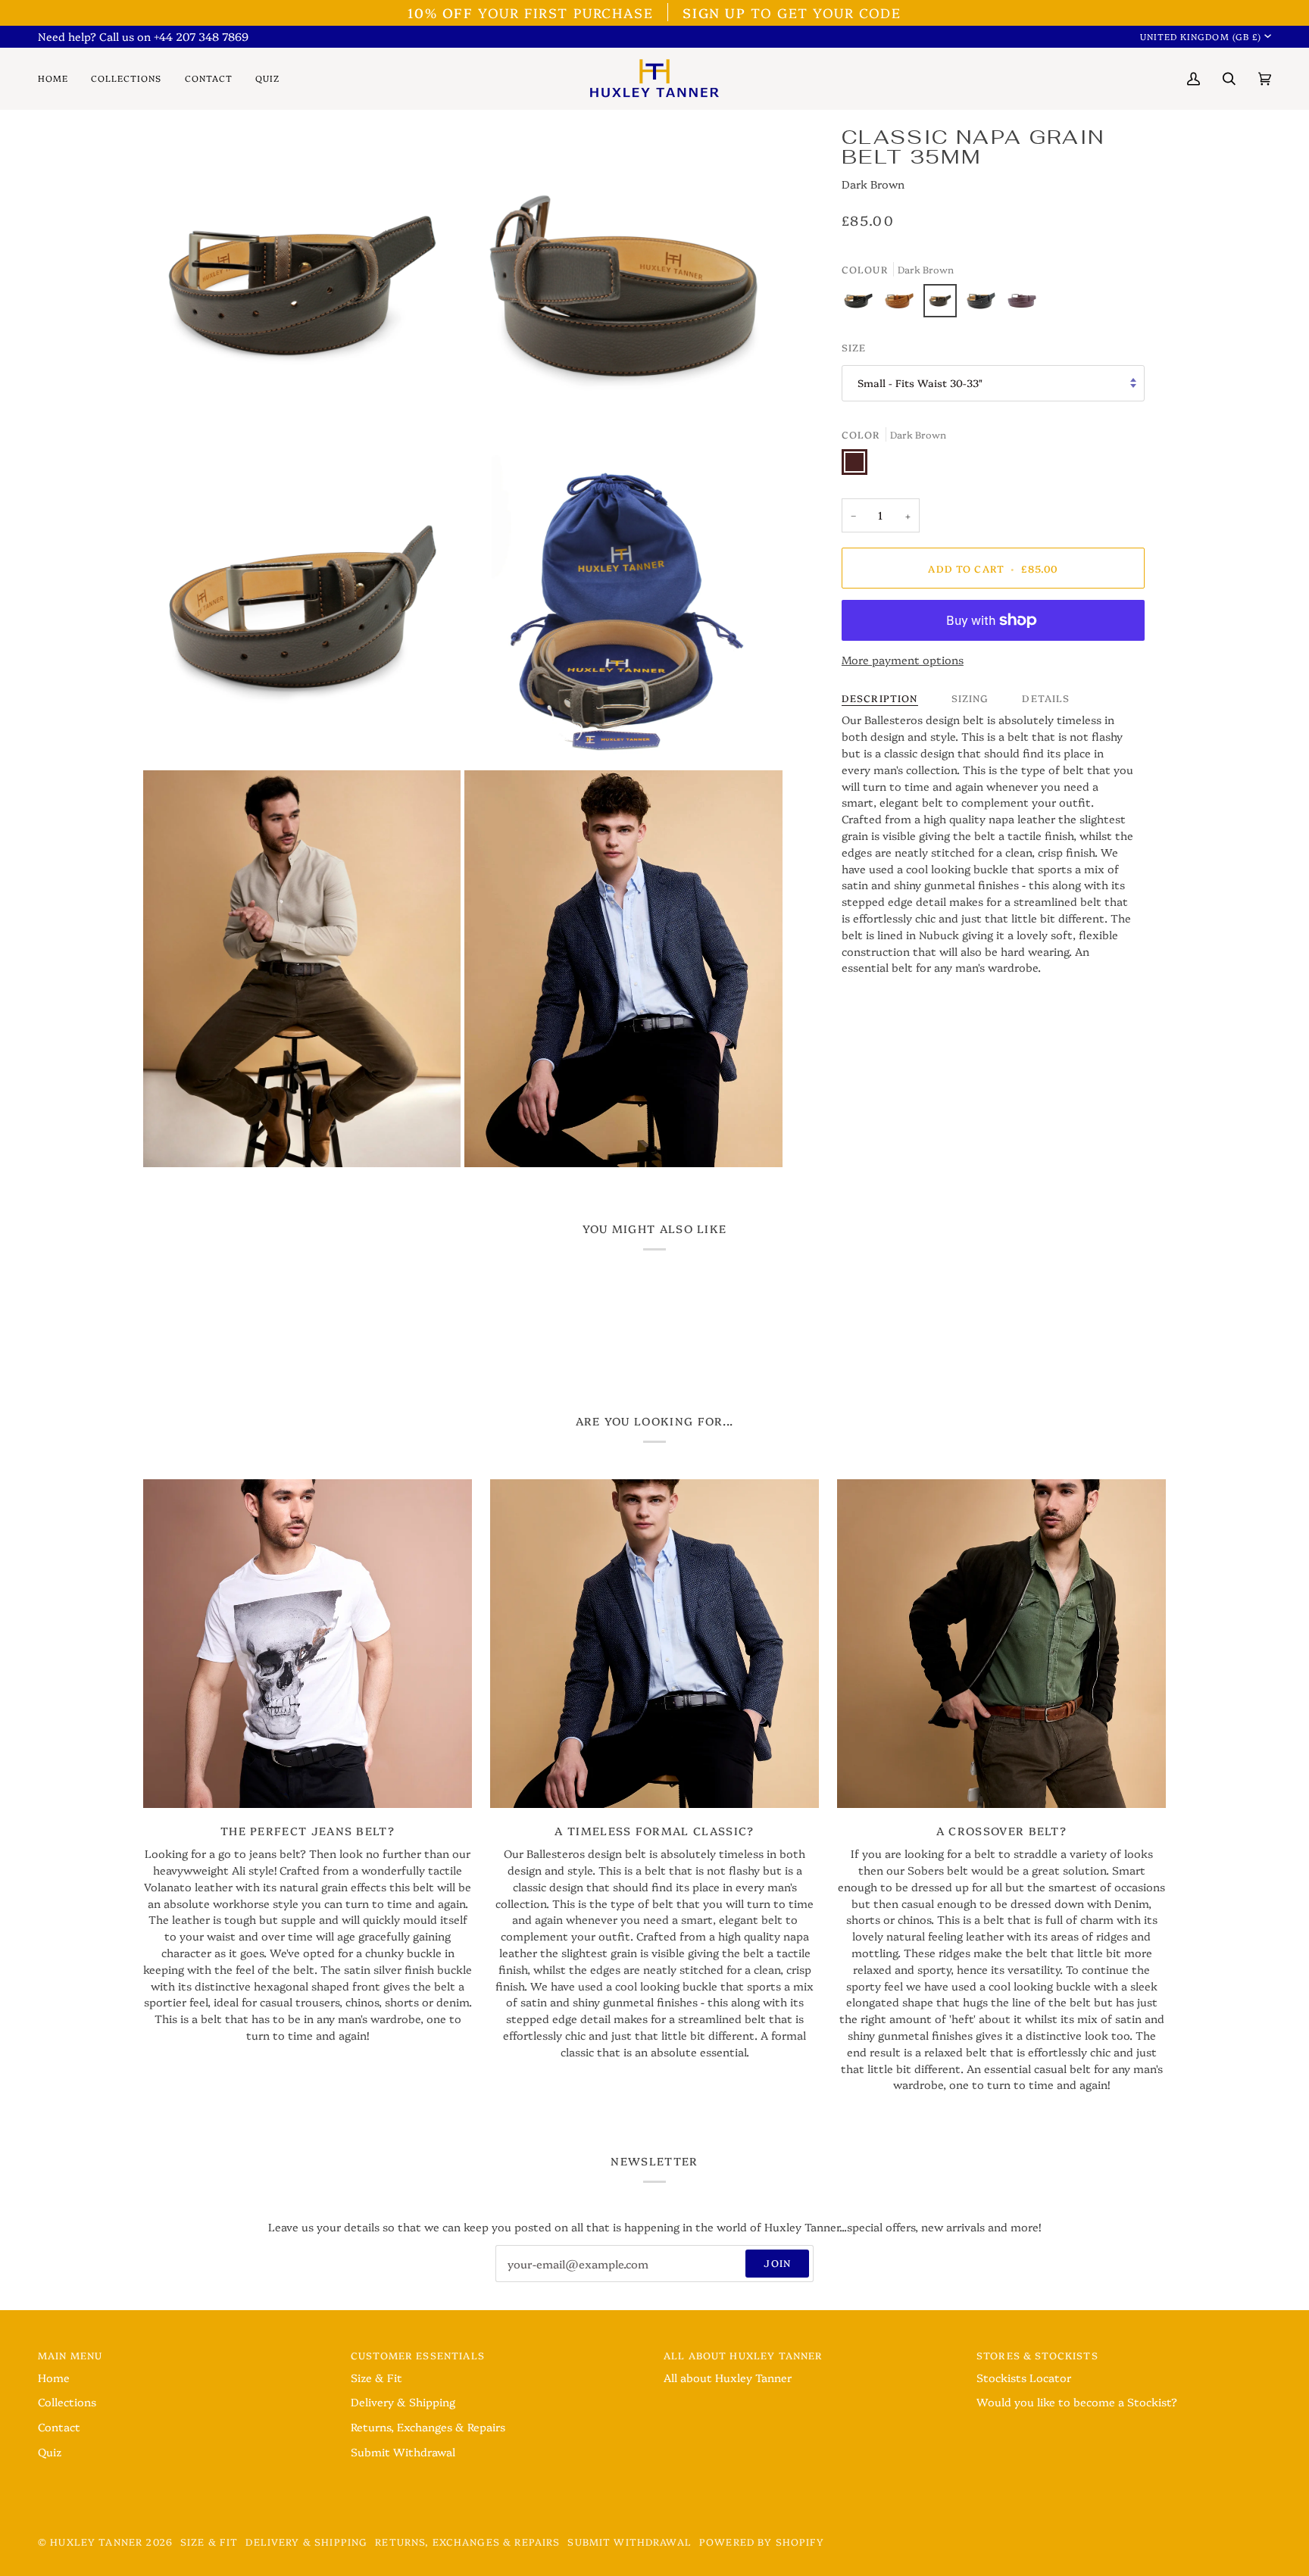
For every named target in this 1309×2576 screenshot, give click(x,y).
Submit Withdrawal (403, 2452)
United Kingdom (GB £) (1201, 36)
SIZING (970, 698)
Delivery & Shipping (403, 2402)
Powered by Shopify (762, 2542)
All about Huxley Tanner (728, 2378)
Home (54, 2378)
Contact (59, 2427)
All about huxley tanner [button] (743, 2355)
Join (777, 2263)
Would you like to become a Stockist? (1077, 2402)
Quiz (50, 2452)
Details (1046, 698)
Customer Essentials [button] (418, 2355)
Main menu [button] (70, 2355)
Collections (67, 2402)
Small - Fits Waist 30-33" (920, 382)
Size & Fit (376, 2378)
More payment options (903, 660)
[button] (126, 78)
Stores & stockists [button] (1037, 2355)
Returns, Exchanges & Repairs (428, 2427)
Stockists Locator (1024, 2378)
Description (880, 698)
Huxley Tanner (96, 2542)
